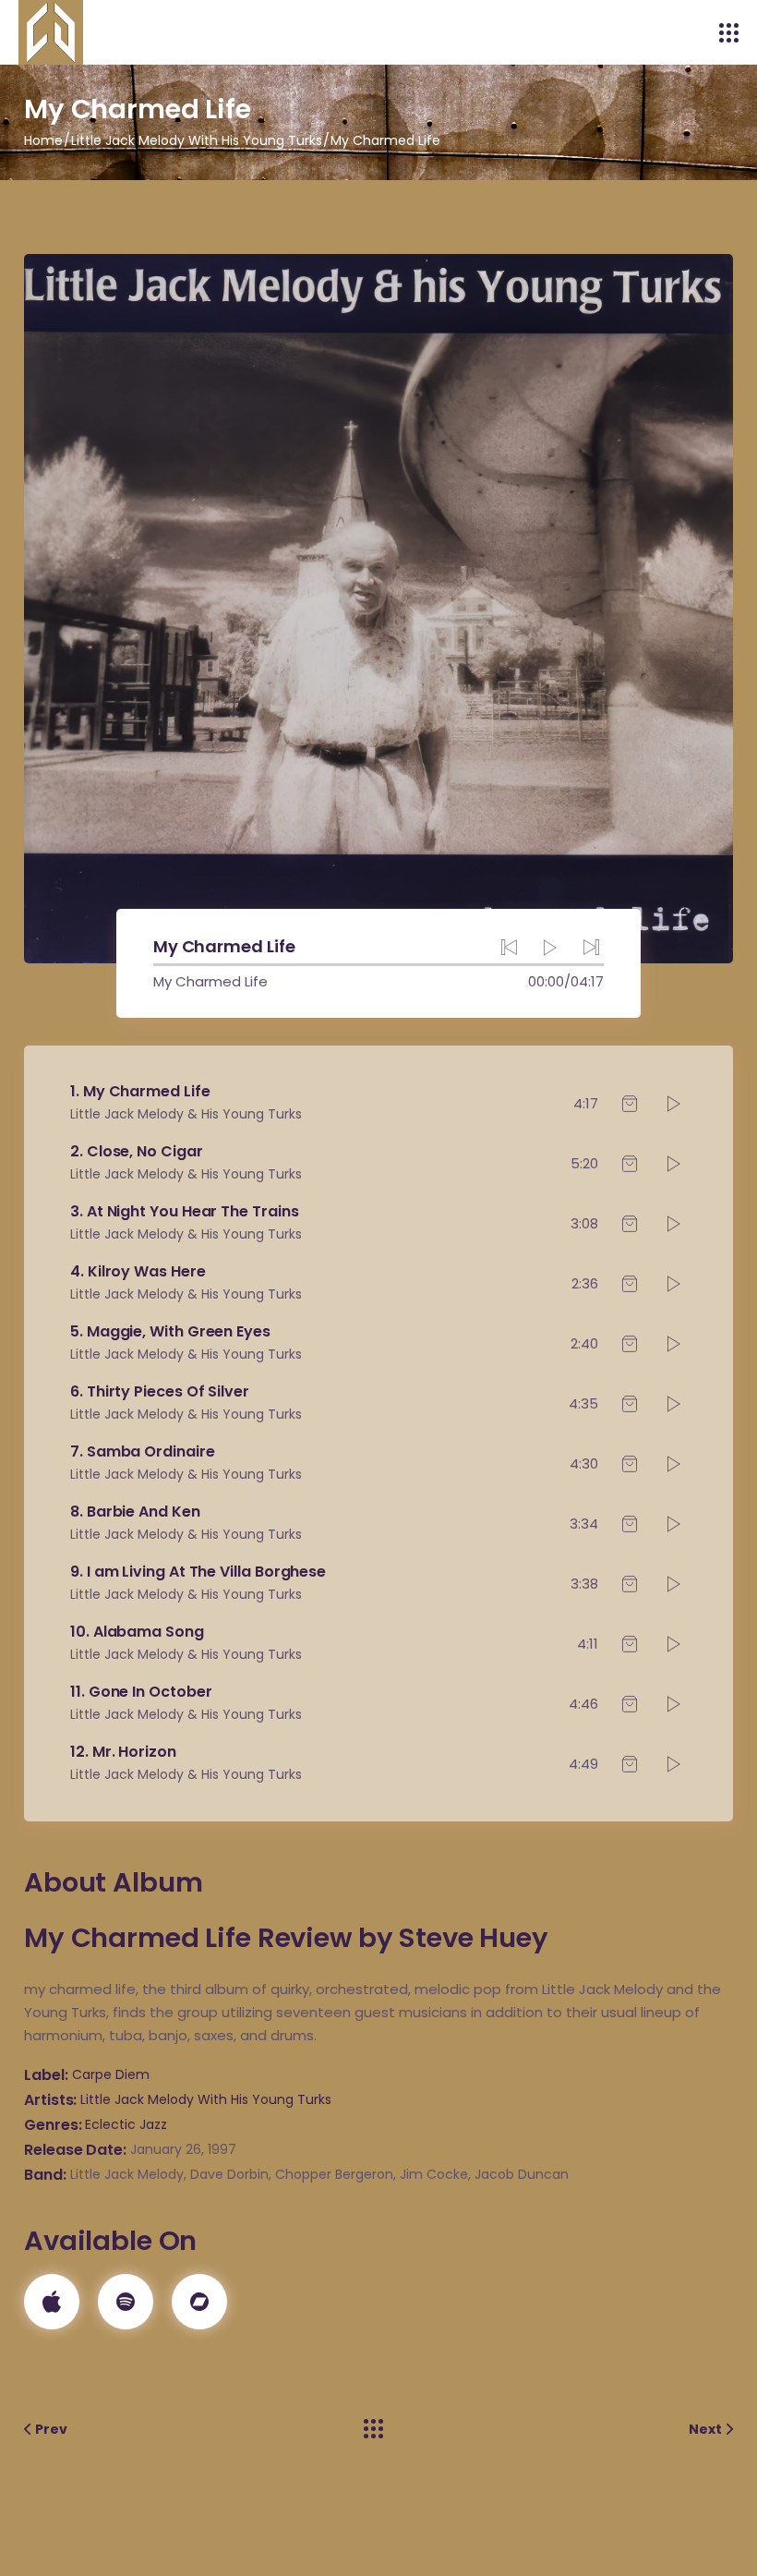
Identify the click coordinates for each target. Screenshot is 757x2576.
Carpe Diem (111, 2074)
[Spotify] (126, 2302)
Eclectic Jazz (126, 2124)
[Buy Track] (630, 1104)
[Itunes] (52, 2302)
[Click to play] (674, 1104)
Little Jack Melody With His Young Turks (206, 2099)
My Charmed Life (210, 981)
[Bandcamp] (199, 2302)
